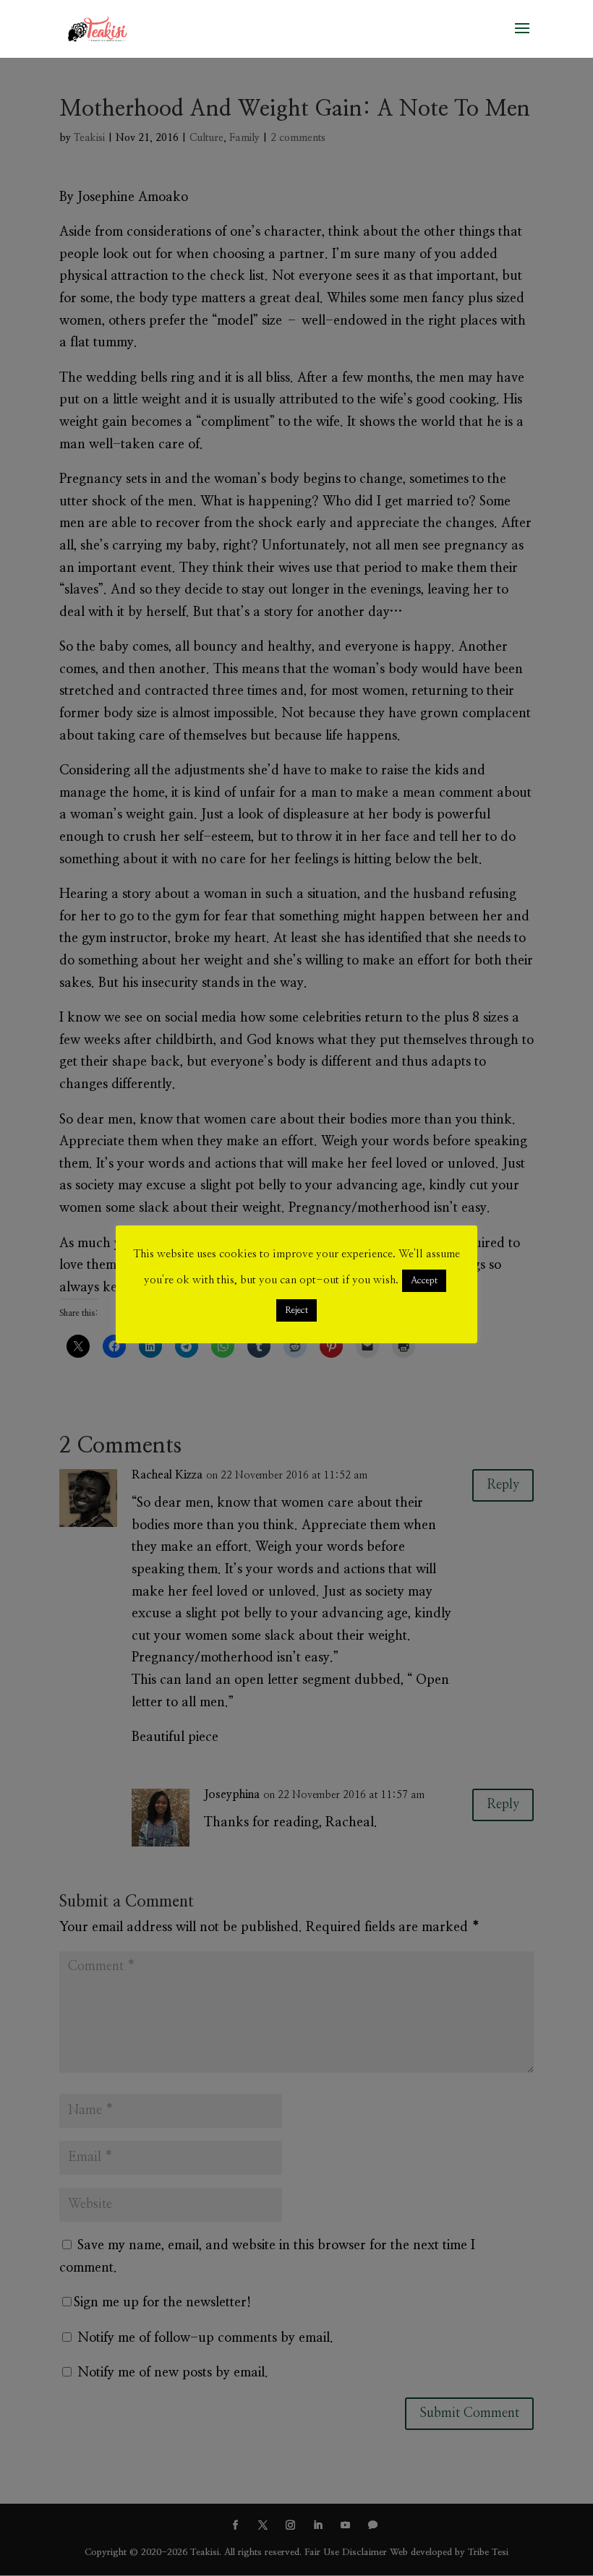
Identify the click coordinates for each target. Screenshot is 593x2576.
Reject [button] (296, 1310)
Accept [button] (424, 1281)
